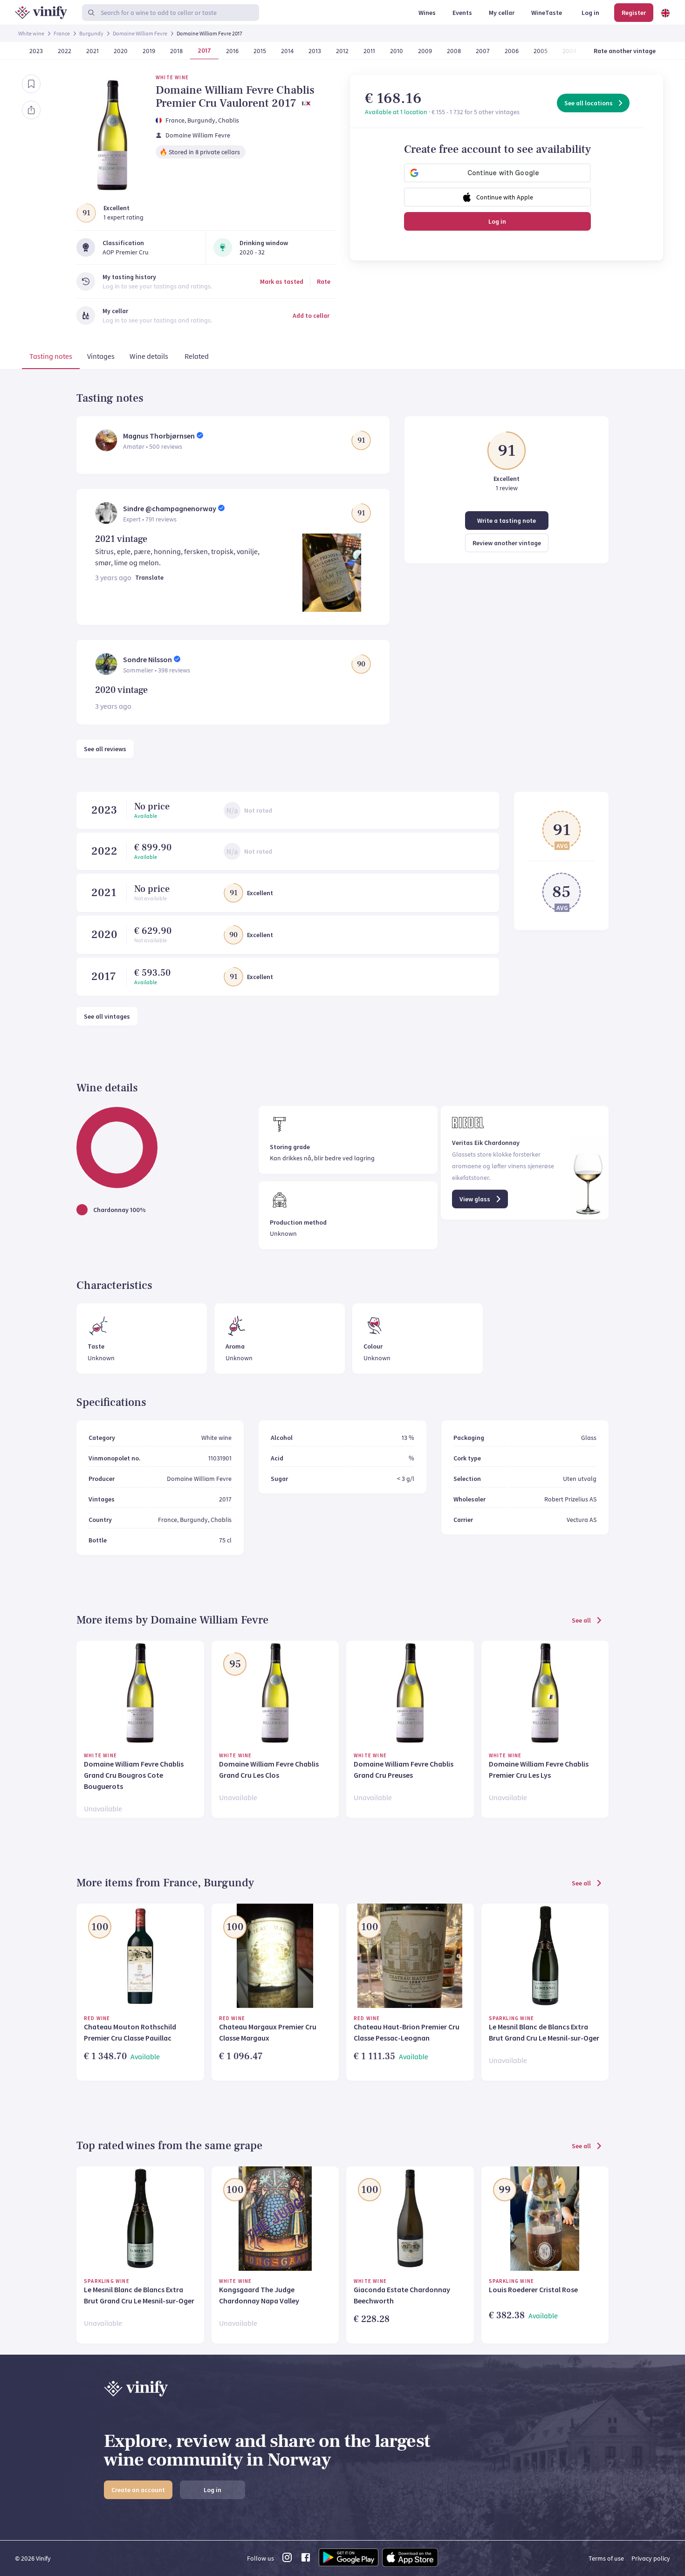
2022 (104, 851)
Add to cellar (311, 315)
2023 (104, 810)
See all (581, 1620)
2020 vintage (121, 690)
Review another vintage (507, 543)
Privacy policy (651, 2558)
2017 (104, 976)
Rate (324, 281)
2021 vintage (121, 539)
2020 (104, 935)
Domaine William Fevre (140, 33)
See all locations (589, 103)
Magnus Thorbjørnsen (159, 436)
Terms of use (606, 2558)
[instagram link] (287, 2560)
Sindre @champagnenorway (170, 508)
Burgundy (91, 33)
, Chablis (227, 120)
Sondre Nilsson (147, 659)
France (62, 33)
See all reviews (105, 749)
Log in (497, 221)
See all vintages (107, 1016)
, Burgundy (200, 120)
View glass (475, 1199)
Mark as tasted (282, 281)
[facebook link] (306, 2560)
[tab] (51, 358)
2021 (104, 893)
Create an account (138, 2490)
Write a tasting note (507, 521)
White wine (31, 33)
